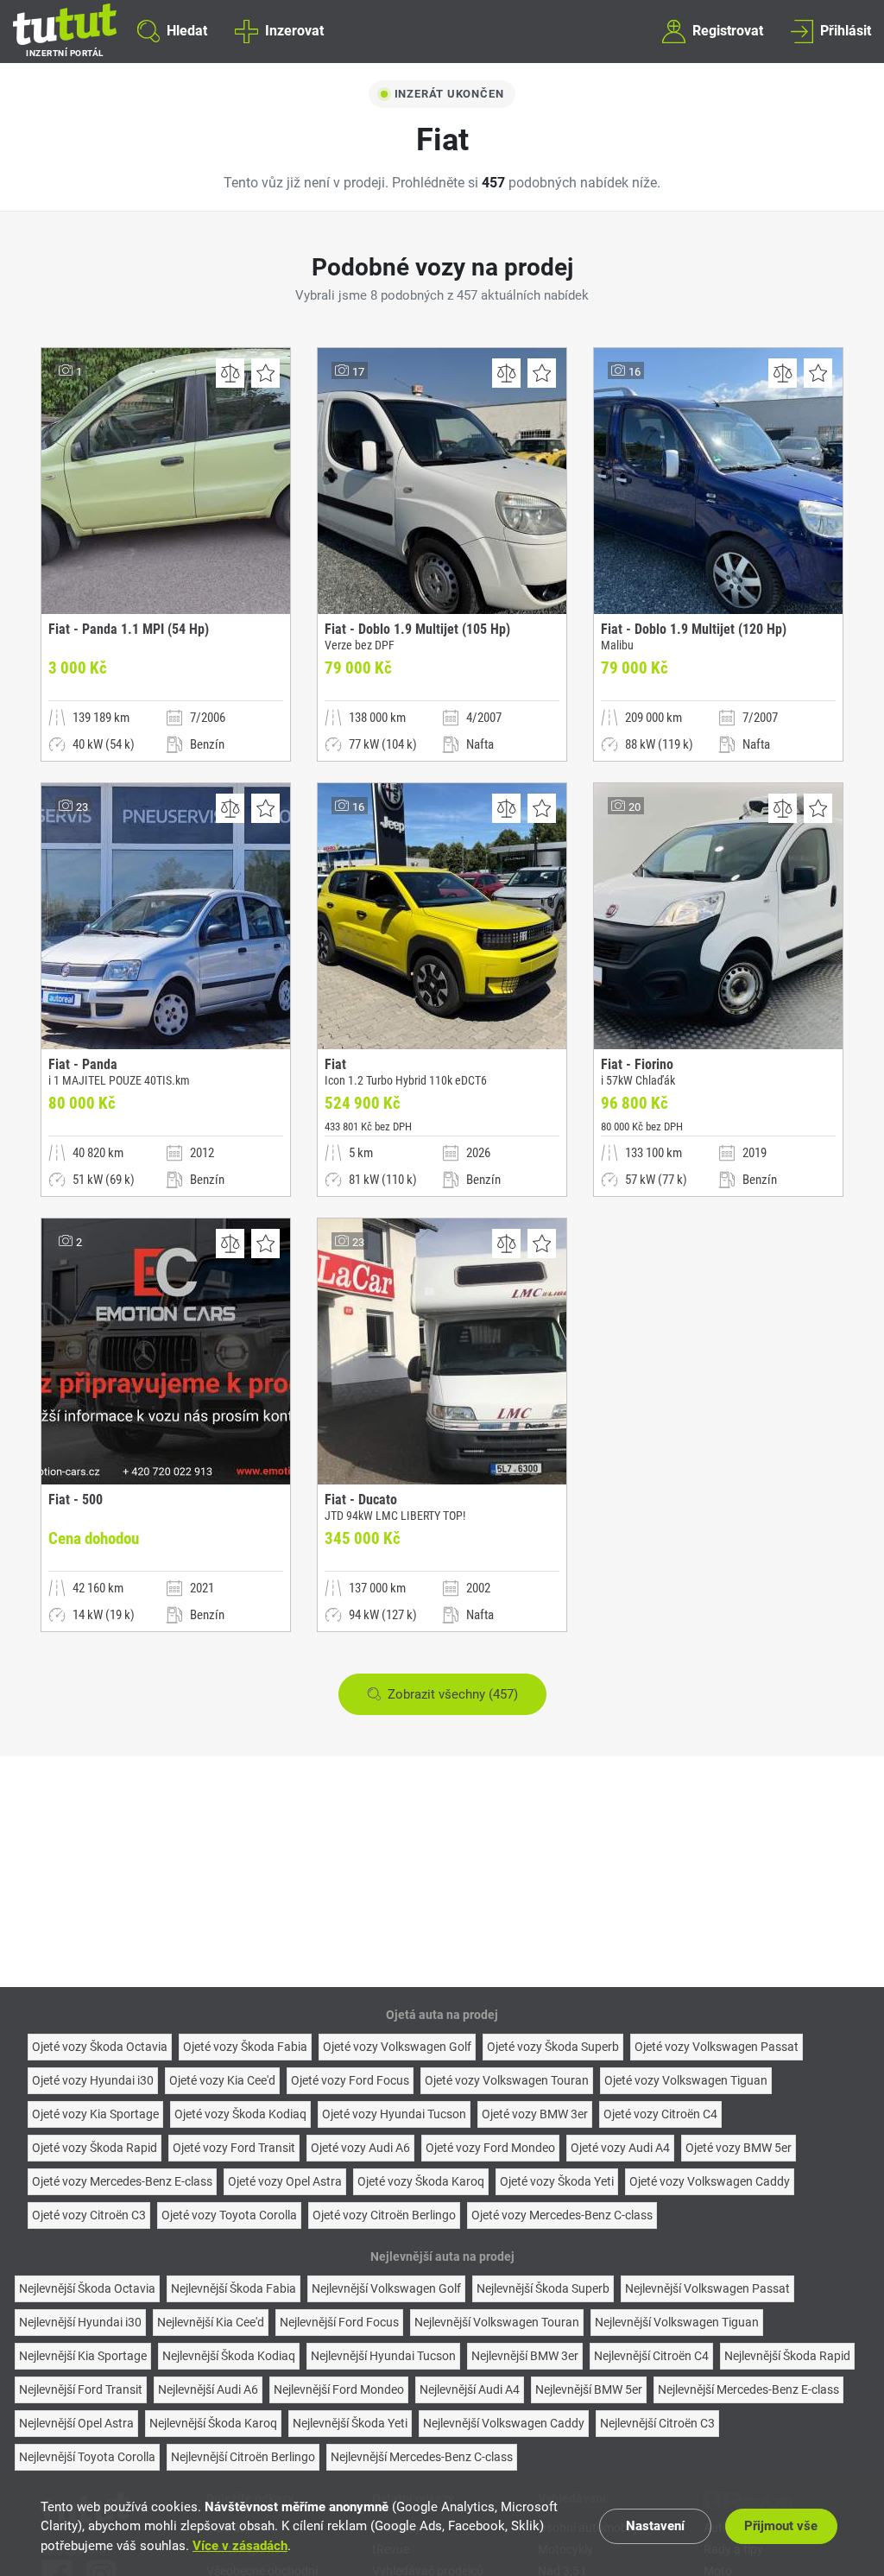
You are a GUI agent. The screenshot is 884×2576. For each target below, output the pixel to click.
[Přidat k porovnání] (230, 373)
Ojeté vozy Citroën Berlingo (384, 2215)
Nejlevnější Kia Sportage (83, 2356)
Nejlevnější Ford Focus (339, 2322)
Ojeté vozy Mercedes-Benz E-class (122, 2181)
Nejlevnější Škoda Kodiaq (229, 2356)
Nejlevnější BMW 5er (589, 2389)
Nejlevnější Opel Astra (76, 2423)
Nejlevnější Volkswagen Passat (707, 2288)
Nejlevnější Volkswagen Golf (386, 2288)
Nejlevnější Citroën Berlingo (243, 2457)
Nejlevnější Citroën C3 (657, 2423)
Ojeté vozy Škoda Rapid (95, 2148)
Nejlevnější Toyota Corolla (87, 2457)
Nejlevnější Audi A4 (470, 2389)
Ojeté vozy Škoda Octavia (100, 2047)
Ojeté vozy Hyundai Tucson (394, 2114)
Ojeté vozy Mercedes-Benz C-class (562, 2215)
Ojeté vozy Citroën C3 (89, 2215)
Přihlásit (846, 31)
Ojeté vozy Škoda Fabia (245, 2047)
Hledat (187, 31)
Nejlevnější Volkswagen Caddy (504, 2423)
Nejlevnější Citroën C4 (651, 2356)
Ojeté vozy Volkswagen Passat (717, 2047)
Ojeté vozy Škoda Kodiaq (240, 2114)
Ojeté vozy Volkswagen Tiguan (686, 2080)
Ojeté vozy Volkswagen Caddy (710, 2181)
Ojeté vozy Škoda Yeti (557, 2181)
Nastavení (655, 2526)
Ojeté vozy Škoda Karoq (421, 2181)
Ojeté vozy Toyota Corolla (229, 2215)
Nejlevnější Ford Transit (81, 2389)
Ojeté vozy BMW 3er (535, 2114)
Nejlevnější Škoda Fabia (234, 2288)
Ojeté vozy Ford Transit (234, 2148)
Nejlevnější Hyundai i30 (80, 2322)
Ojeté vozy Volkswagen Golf (397, 2047)
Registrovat (728, 31)
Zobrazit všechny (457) (453, 1694)
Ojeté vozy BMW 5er (739, 2148)
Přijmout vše (781, 2526)
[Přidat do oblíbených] (265, 373)
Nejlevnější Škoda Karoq (213, 2423)
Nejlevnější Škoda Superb (543, 2288)
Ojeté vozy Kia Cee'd (222, 2080)
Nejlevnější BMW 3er (525, 2356)
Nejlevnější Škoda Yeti (350, 2423)
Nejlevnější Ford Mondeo (339, 2389)
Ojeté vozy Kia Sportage (95, 2114)
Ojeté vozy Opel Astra (285, 2181)
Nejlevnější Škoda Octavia (87, 2288)
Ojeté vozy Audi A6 (360, 2148)
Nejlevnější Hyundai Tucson (383, 2356)
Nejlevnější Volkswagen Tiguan (677, 2322)
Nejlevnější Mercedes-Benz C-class (422, 2457)
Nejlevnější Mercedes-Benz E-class (748, 2389)
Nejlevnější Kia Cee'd (211, 2322)
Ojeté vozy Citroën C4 (660, 2114)
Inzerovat (294, 31)
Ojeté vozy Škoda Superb (553, 2047)
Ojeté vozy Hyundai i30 (93, 2080)
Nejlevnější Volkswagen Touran (497, 2322)
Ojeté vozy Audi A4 (620, 2148)
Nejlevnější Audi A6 (208, 2389)
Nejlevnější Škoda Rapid (787, 2356)
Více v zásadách (240, 2546)
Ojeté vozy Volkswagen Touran (507, 2080)
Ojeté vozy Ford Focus (350, 2080)
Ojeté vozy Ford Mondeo (490, 2148)
